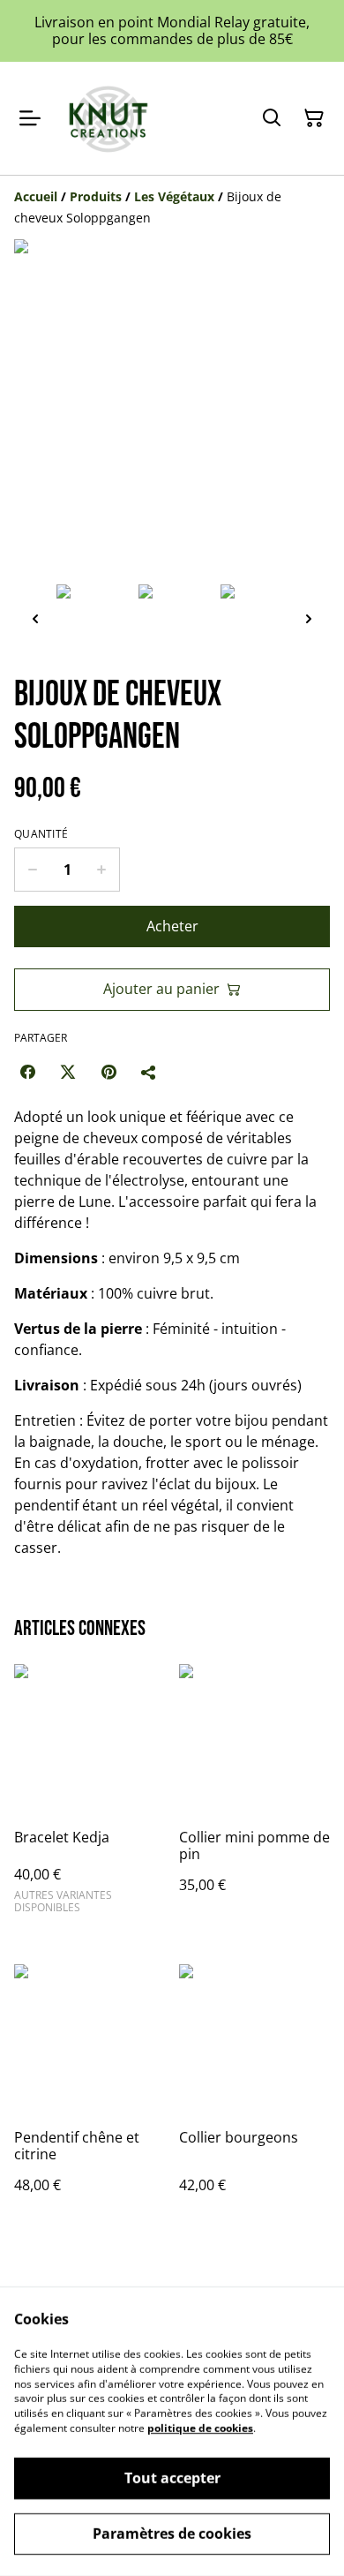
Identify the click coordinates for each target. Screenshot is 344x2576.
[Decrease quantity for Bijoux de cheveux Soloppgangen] (32, 870)
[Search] (272, 118)
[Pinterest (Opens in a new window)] (108, 1072)
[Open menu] (30, 118)
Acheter (172, 926)
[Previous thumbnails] (35, 618)
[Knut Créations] (106, 118)
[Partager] (149, 1072)
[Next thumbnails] (309, 618)
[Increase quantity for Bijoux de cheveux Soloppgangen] (102, 870)
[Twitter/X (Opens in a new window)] (68, 1072)
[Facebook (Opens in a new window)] (27, 1072)
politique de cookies (200, 2428)
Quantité (41, 834)
